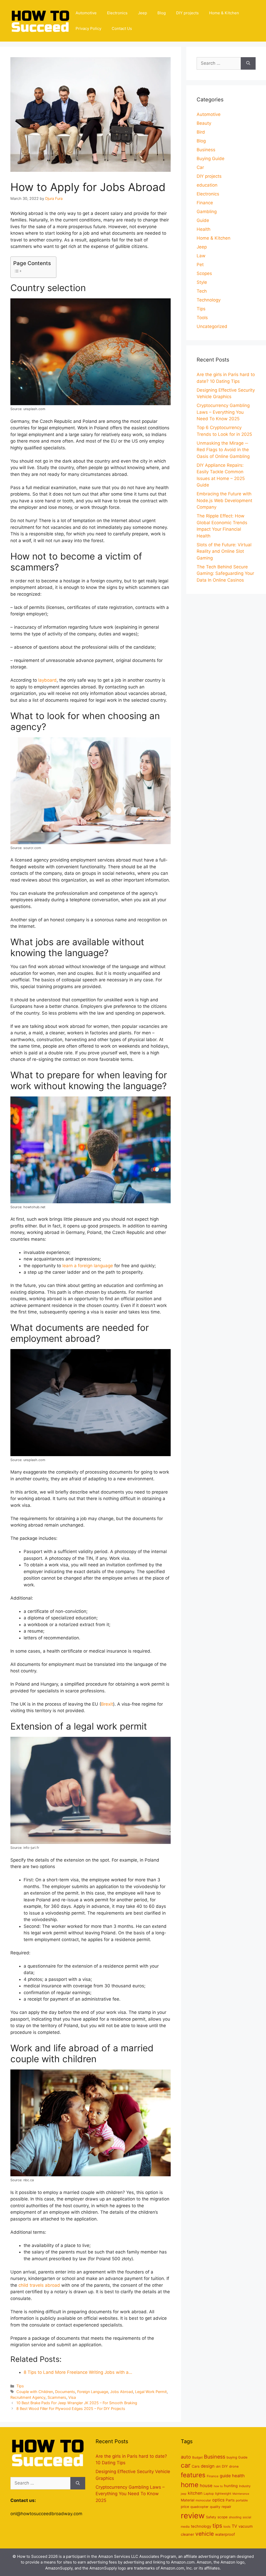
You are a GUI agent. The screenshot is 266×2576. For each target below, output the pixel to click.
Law (201, 256)
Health (204, 229)
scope (222, 2517)
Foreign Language (93, 2392)
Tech (202, 291)
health (238, 2476)
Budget (197, 2457)
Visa (72, 2397)
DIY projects (187, 13)
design (208, 2466)
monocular (203, 2500)
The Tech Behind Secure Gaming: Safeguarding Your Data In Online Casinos (225, 573)
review (193, 2516)
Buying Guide (211, 159)
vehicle (205, 2534)
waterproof (225, 2534)
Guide (203, 220)
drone (234, 2466)
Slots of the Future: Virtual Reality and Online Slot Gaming (224, 551)
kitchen (195, 2493)
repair (226, 2507)
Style (202, 282)
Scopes (204, 273)
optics (218, 2500)
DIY (225, 2466)
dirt (218, 2466)
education (207, 185)
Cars (196, 2466)
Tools (202, 318)
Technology (209, 300)
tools (227, 2526)
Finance (205, 203)
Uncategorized (212, 326)
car (186, 2465)
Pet (200, 265)
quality (215, 2507)
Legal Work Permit (151, 2392)
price (185, 2507)
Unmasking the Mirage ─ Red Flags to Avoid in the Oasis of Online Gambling (223, 450)
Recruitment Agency (28, 2397)
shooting (235, 2517)
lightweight (223, 2493)
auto (186, 2457)
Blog (162, 13)
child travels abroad (39, 2285)
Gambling (207, 212)
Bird (201, 132)
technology (201, 2526)
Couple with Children (35, 2392)
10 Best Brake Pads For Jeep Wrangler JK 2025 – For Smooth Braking (77, 2403)
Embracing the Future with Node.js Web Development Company (224, 500)
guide (225, 2476)
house (206, 2486)
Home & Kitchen (224, 13)
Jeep (142, 13)
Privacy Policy (88, 28)
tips (217, 2526)
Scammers (57, 2397)
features (193, 2475)
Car (200, 167)
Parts (230, 2500)
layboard (47, 680)
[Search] (248, 63)
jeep (184, 2494)
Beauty (204, 123)
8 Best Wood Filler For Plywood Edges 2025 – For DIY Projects (71, 2409)
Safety (211, 2517)
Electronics (117, 13)
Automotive (86, 13)
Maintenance (241, 2494)
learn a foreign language (88, 1266)
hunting (231, 2486)
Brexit (107, 1704)
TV (234, 2526)
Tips (20, 2386)
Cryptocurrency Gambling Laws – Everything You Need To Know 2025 (223, 412)
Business (206, 150)
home (190, 2485)
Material (188, 2500)
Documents (65, 2392)
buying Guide (237, 2457)
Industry (245, 2486)
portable (242, 2500)
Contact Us (122, 28)
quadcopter (199, 2507)
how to (218, 2486)
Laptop (209, 2493)
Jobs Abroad (122, 2392)
